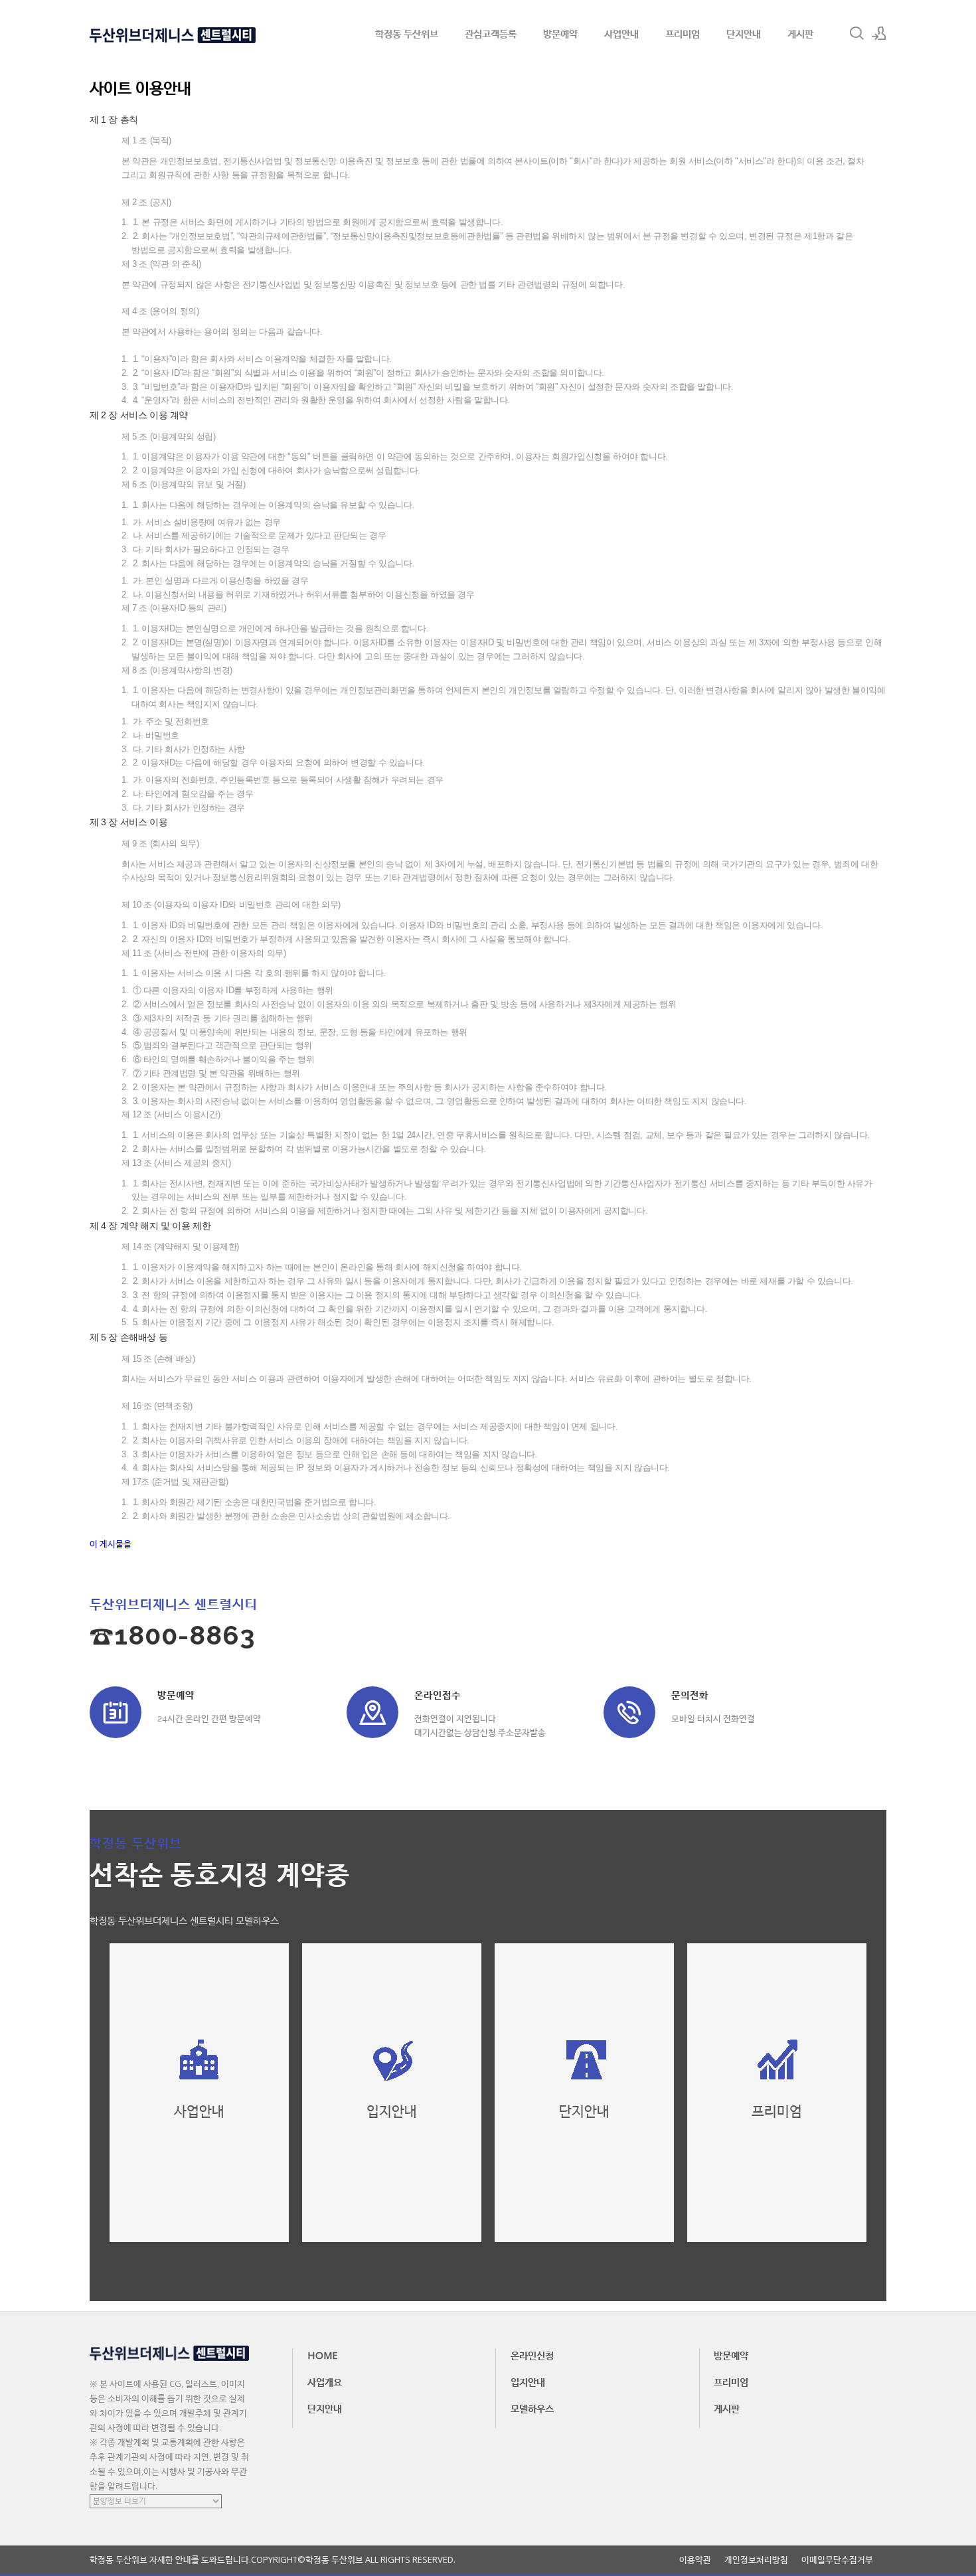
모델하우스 (532, 2408)
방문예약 (560, 33)
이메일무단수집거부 (837, 2560)
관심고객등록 (491, 33)
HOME (323, 2355)
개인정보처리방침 (756, 2560)
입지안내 (528, 2381)
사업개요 (325, 2381)
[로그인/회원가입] (879, 33)
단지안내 (744, 33)
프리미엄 (683, 33)
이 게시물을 (111, 1544)
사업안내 (621, 33)
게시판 (800, 33)
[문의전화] (629, 1712)
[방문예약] (116, 1712)
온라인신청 (532, 2355)
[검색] (856, 33)
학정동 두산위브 (407, 33)
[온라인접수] (372, 1712)
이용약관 (695, 2560)
